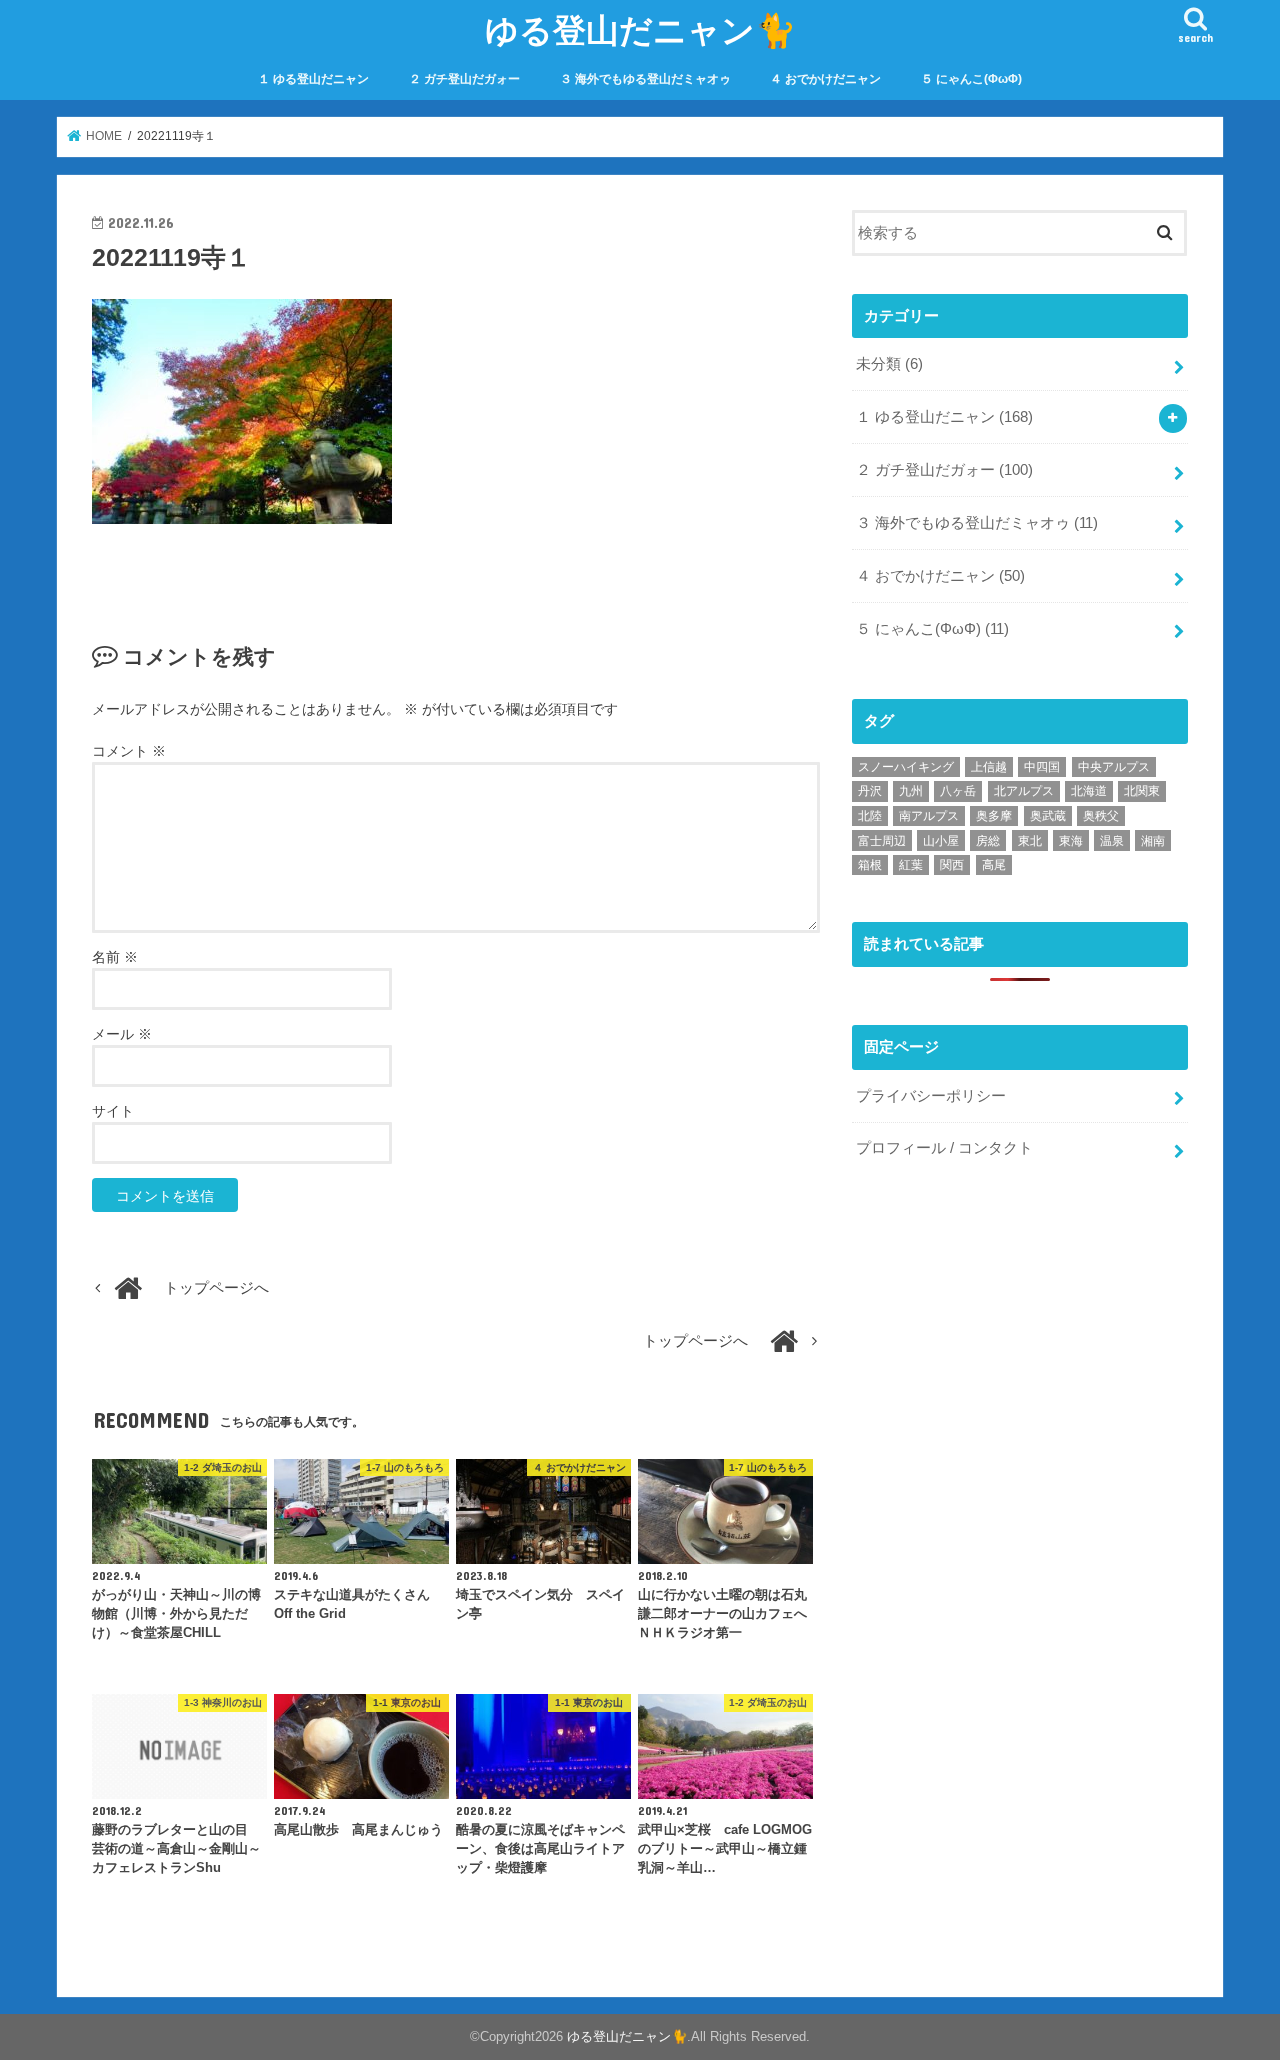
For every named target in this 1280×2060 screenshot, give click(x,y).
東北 (1030, 841)
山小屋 (941, 841)
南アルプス (929, 816)
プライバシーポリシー (931, 1096)
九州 (911, 791)
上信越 (989, 767)
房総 (988, 841)
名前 (115, 957)
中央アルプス (1114, 767)
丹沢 (870, 791)
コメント (129, 751)
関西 (952, 865)
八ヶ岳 (958, 791)
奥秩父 (1101, 816)
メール (122, 1034)
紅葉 (911, 865)
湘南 (1153, 841)
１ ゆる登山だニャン (313, 79)
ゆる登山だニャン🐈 (640, 29)
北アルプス (1024, 791)
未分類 (889, 364)
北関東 (1142, 791)
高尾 (994, 865)
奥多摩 (994, 816)
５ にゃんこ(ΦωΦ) (971, 79)
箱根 (870, 865)
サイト (113, 1111)
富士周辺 (882, 841)
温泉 (1112, 841)
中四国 (1042, 767)
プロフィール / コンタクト (944, 1148)
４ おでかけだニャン (825, 79)
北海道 (1089, 791)
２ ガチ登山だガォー (464, 79)
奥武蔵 (1048, 816)
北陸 (870, 816)
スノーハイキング (906, 767)
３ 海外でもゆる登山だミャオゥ (645, 79)
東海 (1071, 841)
